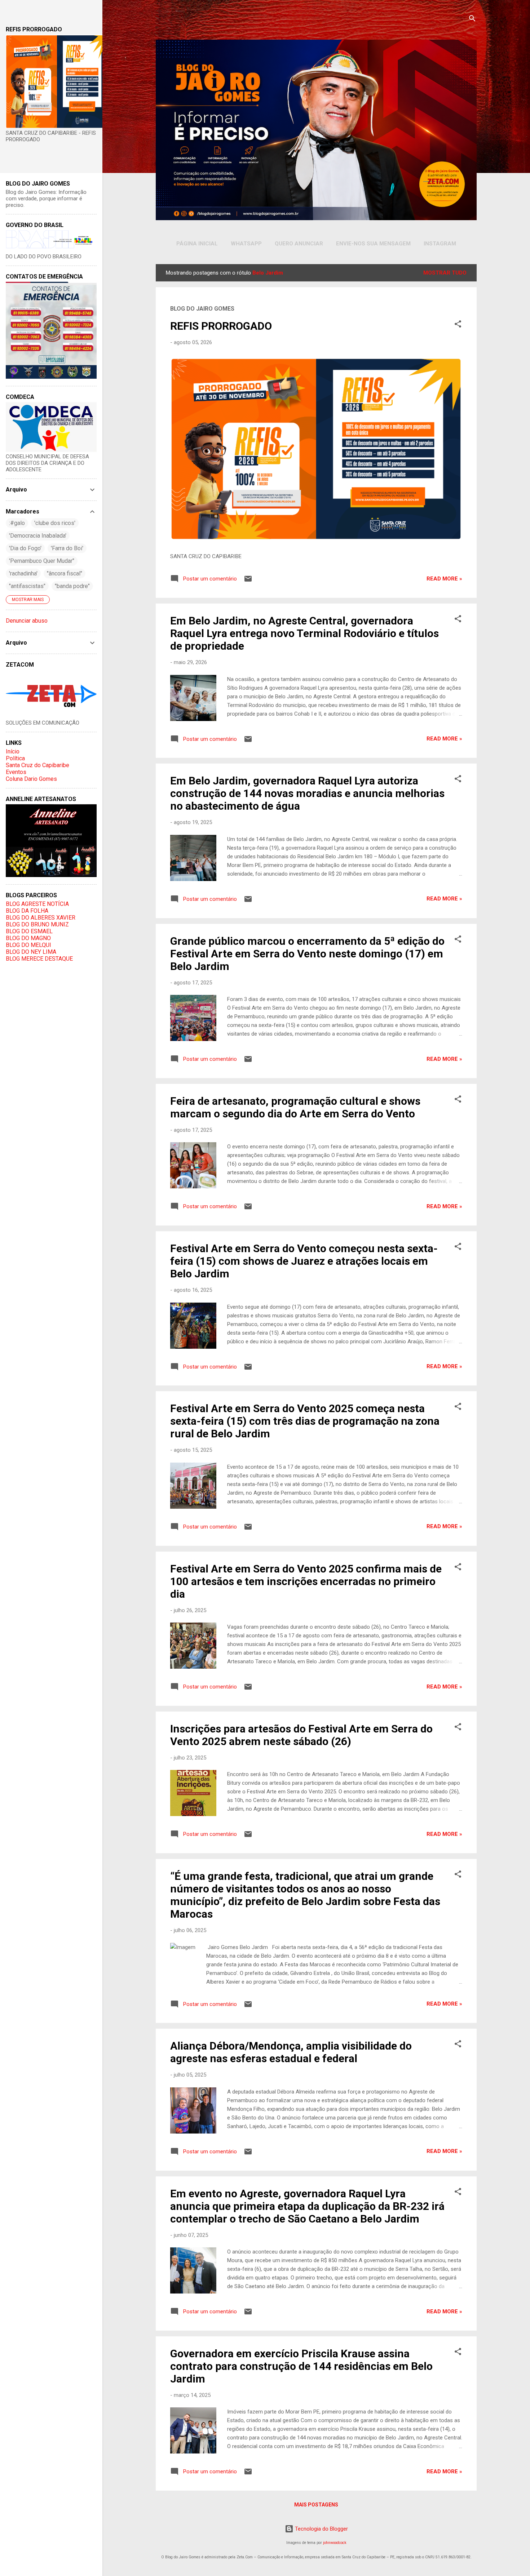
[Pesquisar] (472, 20)
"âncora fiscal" (65, 573)
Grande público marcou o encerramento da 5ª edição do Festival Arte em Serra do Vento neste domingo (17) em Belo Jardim (307, 954)
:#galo (17, 523)
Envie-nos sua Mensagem (373, 244)
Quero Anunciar (299, 244)
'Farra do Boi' (67, 548)
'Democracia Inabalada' (38, 536)
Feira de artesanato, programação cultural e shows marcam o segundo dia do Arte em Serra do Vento (295, 1107)
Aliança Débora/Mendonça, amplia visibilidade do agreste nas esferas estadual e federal (291, 2052)
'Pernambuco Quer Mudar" (42, 561)
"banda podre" (72, 586)
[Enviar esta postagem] (248, 581)
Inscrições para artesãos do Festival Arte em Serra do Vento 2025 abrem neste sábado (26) (301, 1735)
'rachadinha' (23, 573)
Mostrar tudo (445, 273)
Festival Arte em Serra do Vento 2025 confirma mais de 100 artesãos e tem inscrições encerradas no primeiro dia (306, 1581)
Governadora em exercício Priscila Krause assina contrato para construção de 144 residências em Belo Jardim (301, 2366)
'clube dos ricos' (55, 523)
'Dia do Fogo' (25, 548)
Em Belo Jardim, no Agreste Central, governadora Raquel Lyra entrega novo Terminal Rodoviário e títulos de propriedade (304, 633)
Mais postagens (316, 2505)
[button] (458, 325)
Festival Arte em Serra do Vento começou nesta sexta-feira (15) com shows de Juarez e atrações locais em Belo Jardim (304, 1261)
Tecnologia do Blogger (321, 2529)
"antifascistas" (27, 586)
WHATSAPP (246, 244)
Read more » (444, 579)
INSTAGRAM (440, 244)
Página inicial (197, 244)
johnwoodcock (335, 2543)
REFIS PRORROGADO (221, 326)
